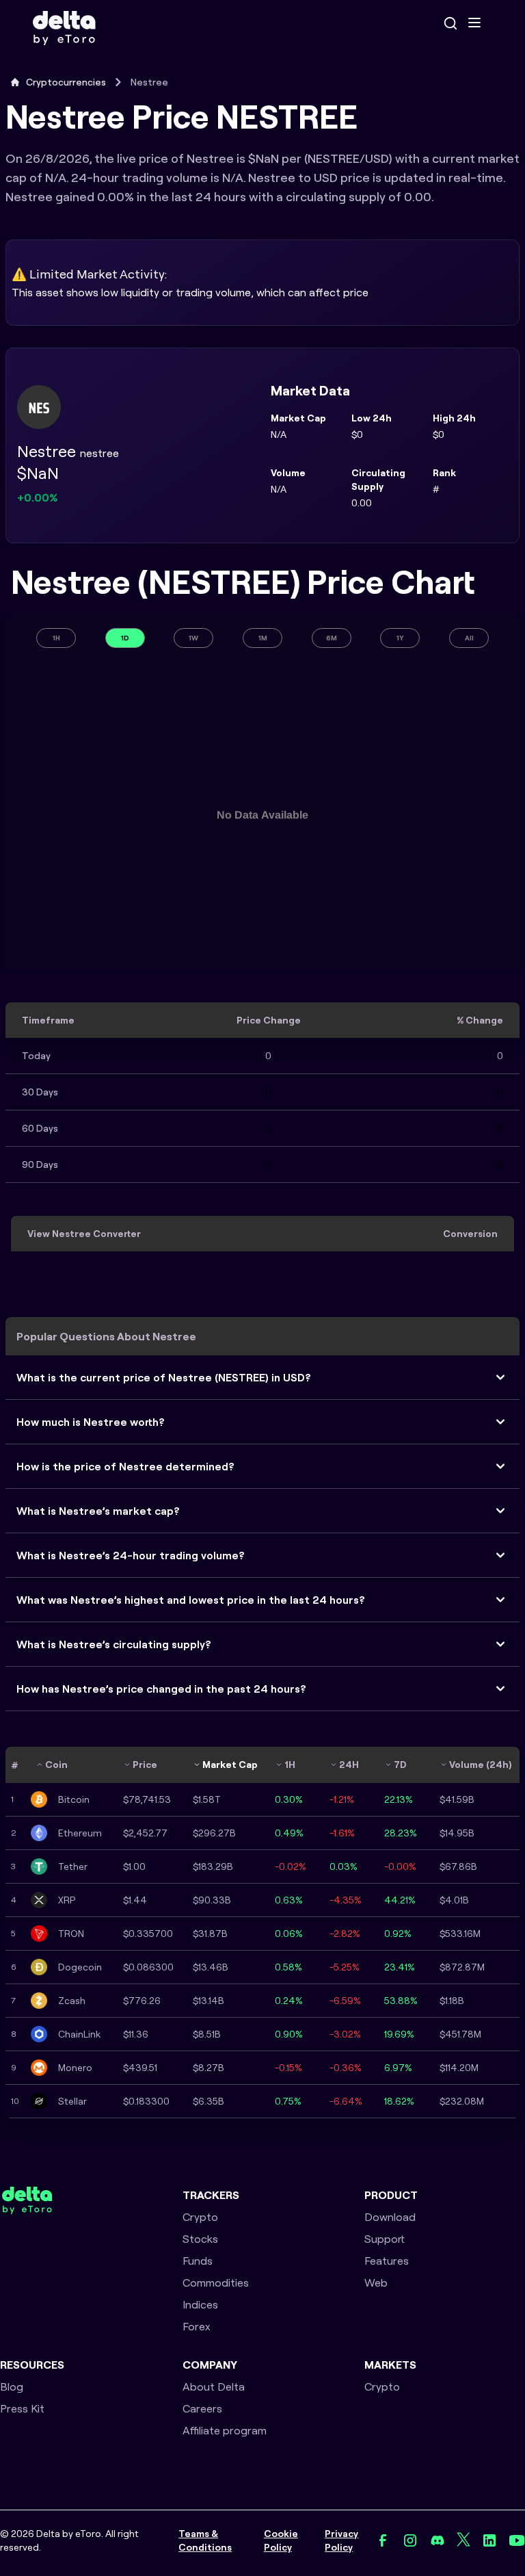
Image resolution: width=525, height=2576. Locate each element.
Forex (197, 2326)
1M (263, 638)
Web (376, 2282)
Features (387, 2261)
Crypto (200, 2217)
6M (332, 638)
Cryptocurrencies (66, 82)
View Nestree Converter (84, 1234)
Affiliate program (225, 2430)
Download (390, 2217)
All (469, 638)
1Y (400, 638)
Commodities (216, 2282)
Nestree (149, 82)
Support (385, 2239)
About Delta (214, 2386)
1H (56, 638)
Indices (200, 2304)
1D (125, 638)
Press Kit (22, 2408)
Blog (12, 2386)
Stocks (200, 2239)
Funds (198, 2261)
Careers (202, 2408)
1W (193, 638)
